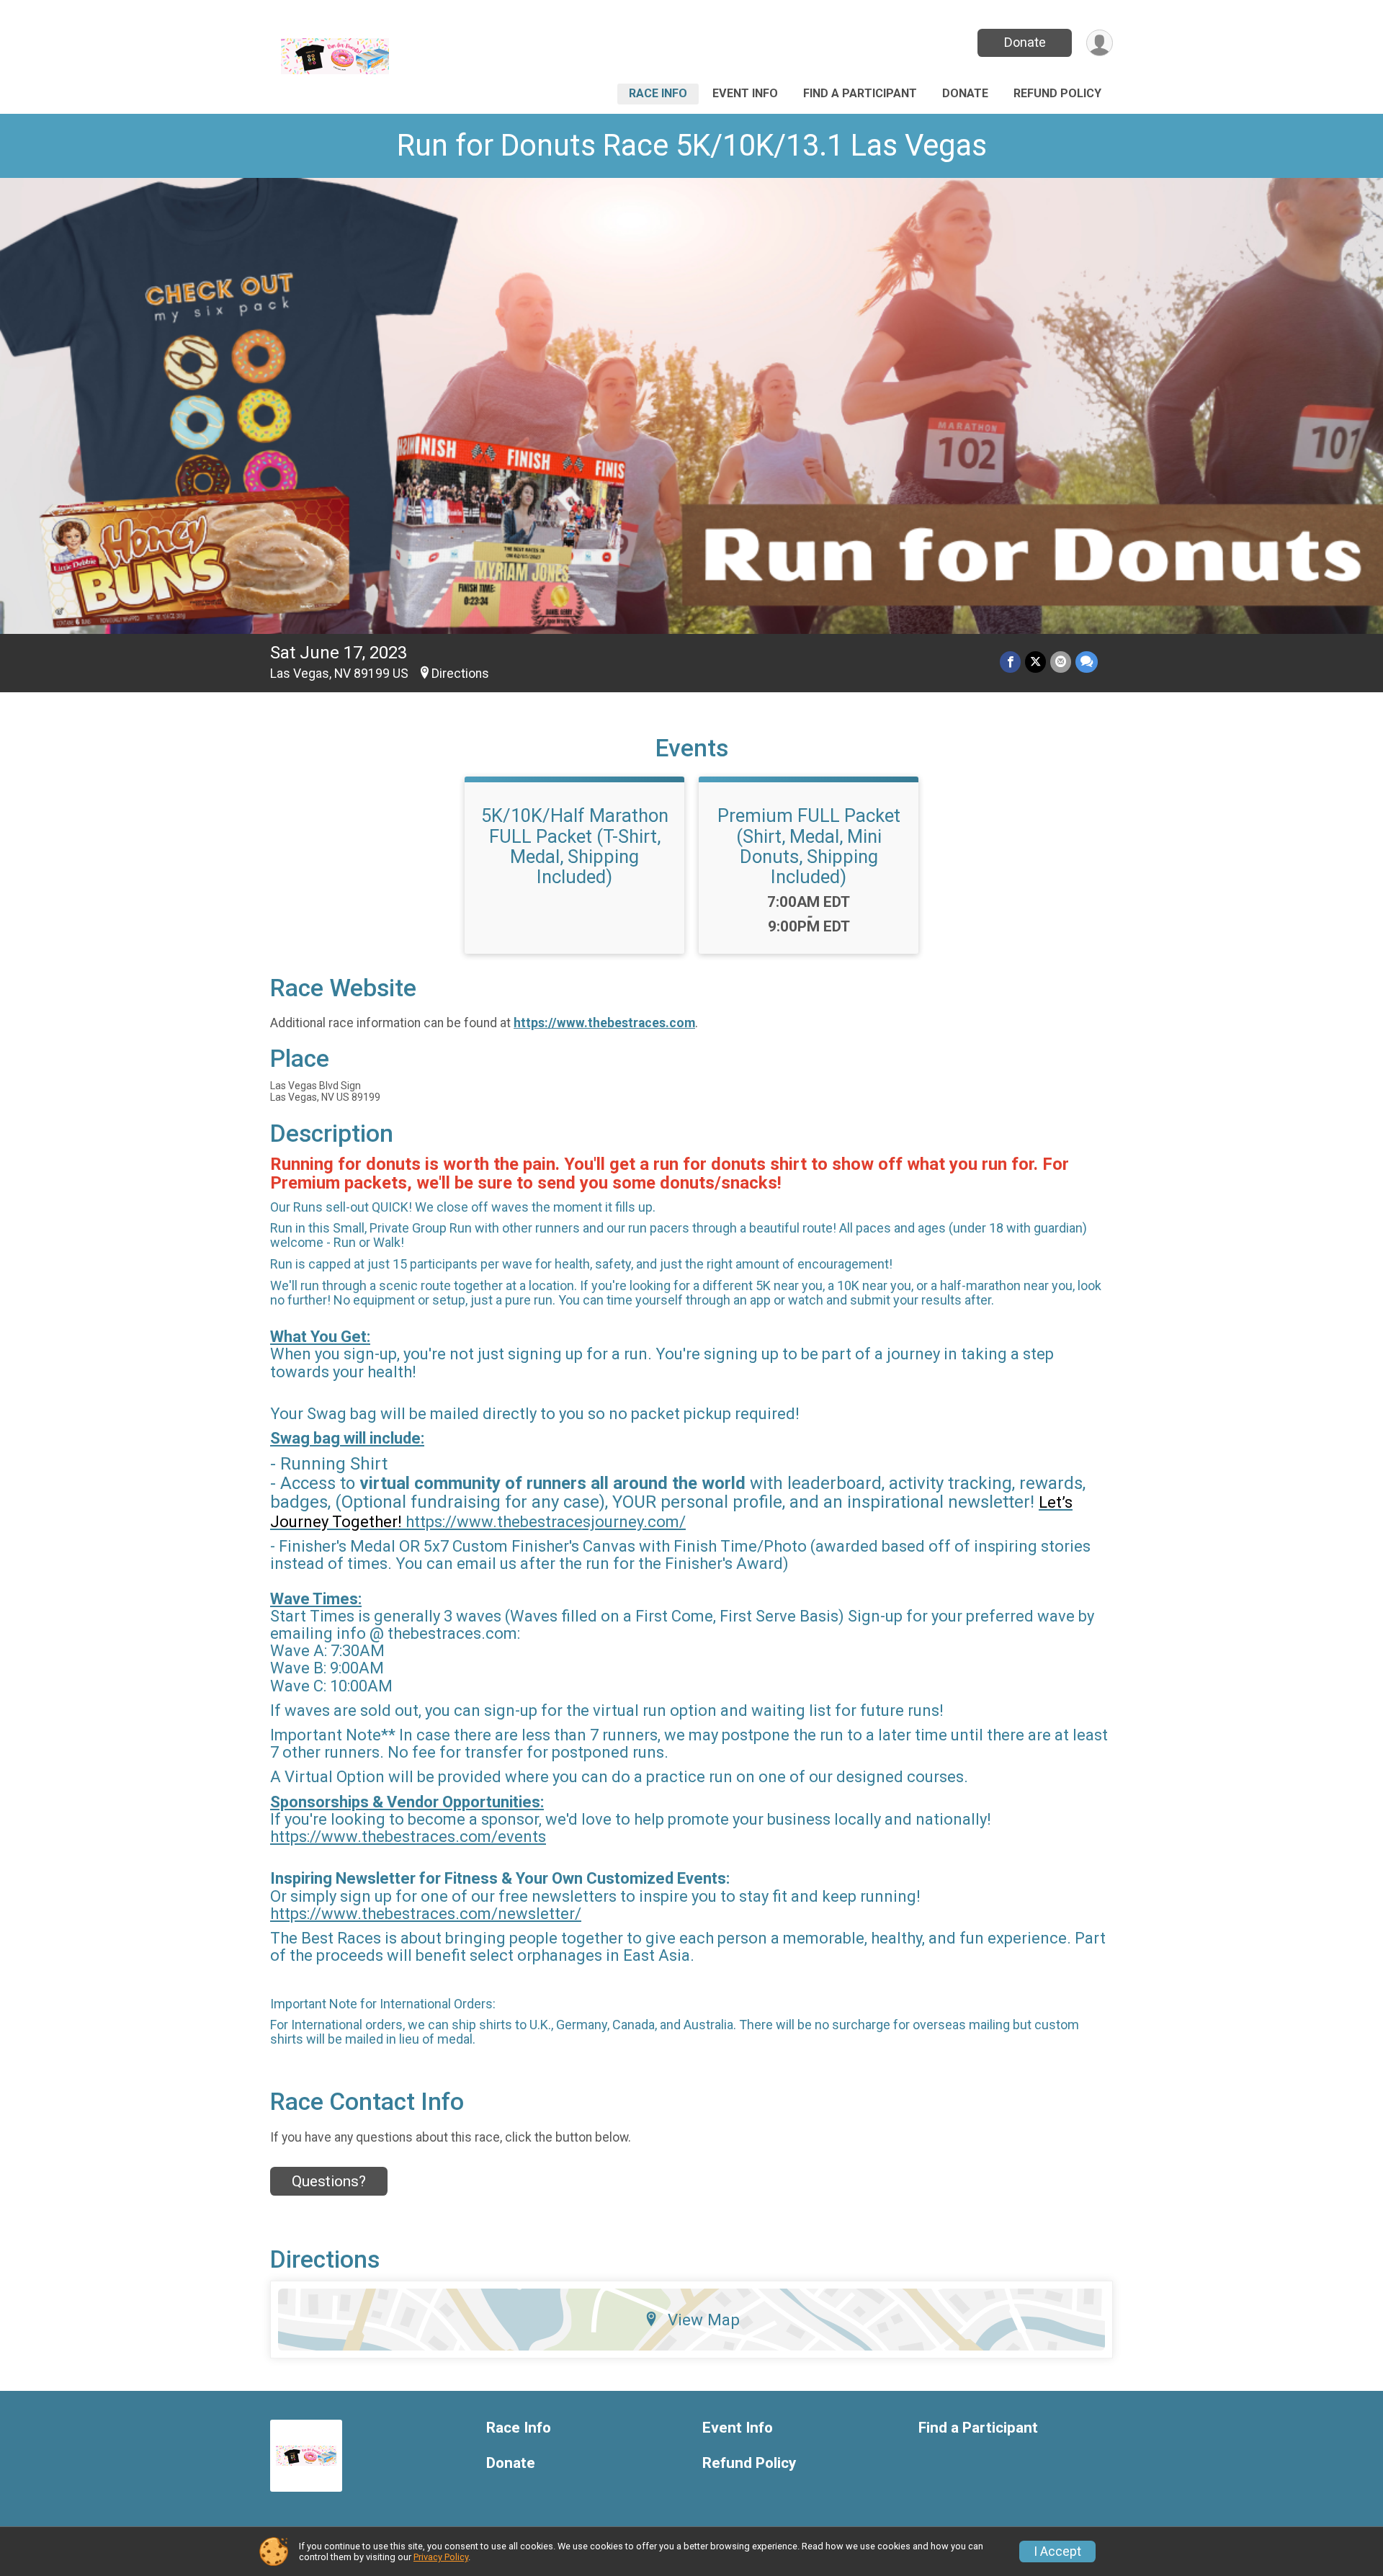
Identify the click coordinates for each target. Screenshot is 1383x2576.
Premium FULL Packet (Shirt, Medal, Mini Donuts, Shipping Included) (809, 846)
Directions (460, 674)
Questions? (329, 2181)
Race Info (658, 93)
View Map (704, 2320)
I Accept (1057, 2552)
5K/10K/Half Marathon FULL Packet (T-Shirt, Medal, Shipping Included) (575, 846)
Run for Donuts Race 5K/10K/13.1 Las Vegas (692, 145)
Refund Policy (1057, 93)
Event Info (745, 93)
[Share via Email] (1061, 662)
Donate (1025, 42)
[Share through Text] (1087, 662)
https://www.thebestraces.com (604, 1023)
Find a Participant (860, 93)
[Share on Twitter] (1035, 662)
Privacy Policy (441, 2557)
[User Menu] (1100, 43)
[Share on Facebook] (1010, 662)
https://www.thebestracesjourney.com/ (546, 1522)
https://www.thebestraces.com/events (408, 1837)
